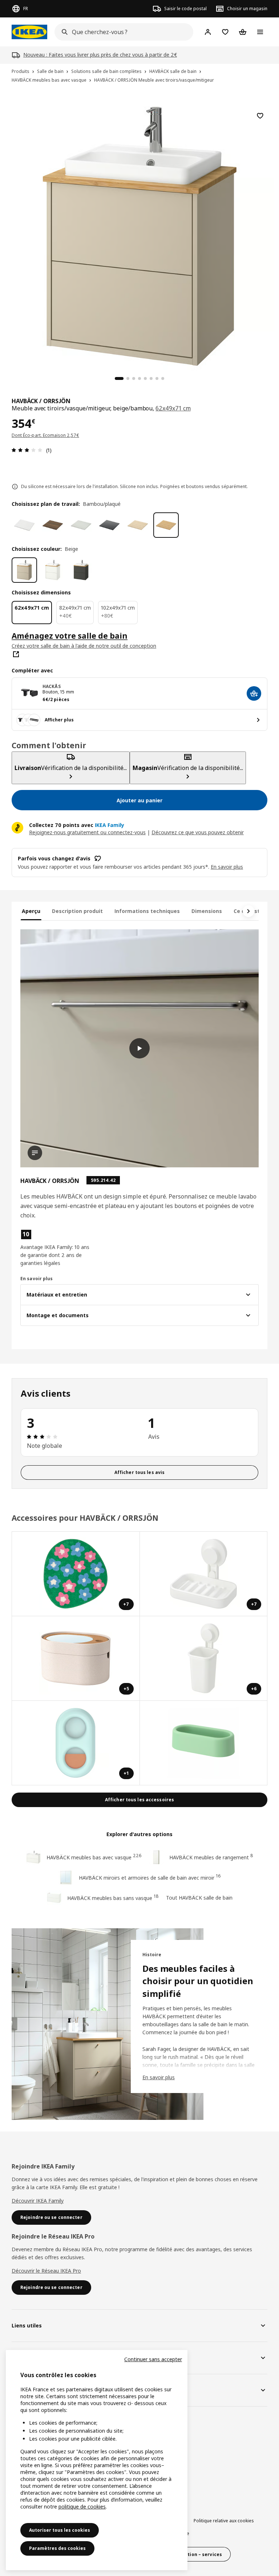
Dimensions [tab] (207, 911)
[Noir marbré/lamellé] (109, 525)
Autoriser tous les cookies (60, 2530)
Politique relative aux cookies (224, 2521)
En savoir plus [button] (227, 867)
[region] (139, 235)
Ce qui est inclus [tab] (255, 911)
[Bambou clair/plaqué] (138, 525)
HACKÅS (52, 686)
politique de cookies (82, 2507)
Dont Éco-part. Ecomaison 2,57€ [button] (45, 435)
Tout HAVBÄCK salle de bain (199, 1898)
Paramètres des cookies (57, 2548)
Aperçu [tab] (31, 911)
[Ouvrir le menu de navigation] (260, 32)
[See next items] (248, 911)
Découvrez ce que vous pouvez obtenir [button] (198, 832)
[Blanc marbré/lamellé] (24, 525)
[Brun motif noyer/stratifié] (53, 525)
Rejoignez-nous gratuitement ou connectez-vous (87, 832)
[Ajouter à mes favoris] (260, 116)
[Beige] (24, 570)
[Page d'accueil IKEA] (29, 32)
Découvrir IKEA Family (38, 2201)
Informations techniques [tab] (147, 911)
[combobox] (122, 32)
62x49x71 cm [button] (173, 408)
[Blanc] (53, 570)
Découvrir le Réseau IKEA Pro (46, 2271)
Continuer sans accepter (153, 2359)
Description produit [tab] (77, 911)
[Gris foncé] (81, 570)
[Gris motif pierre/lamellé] (81, 525)
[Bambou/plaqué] (166, 525)
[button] (58, 1248)
